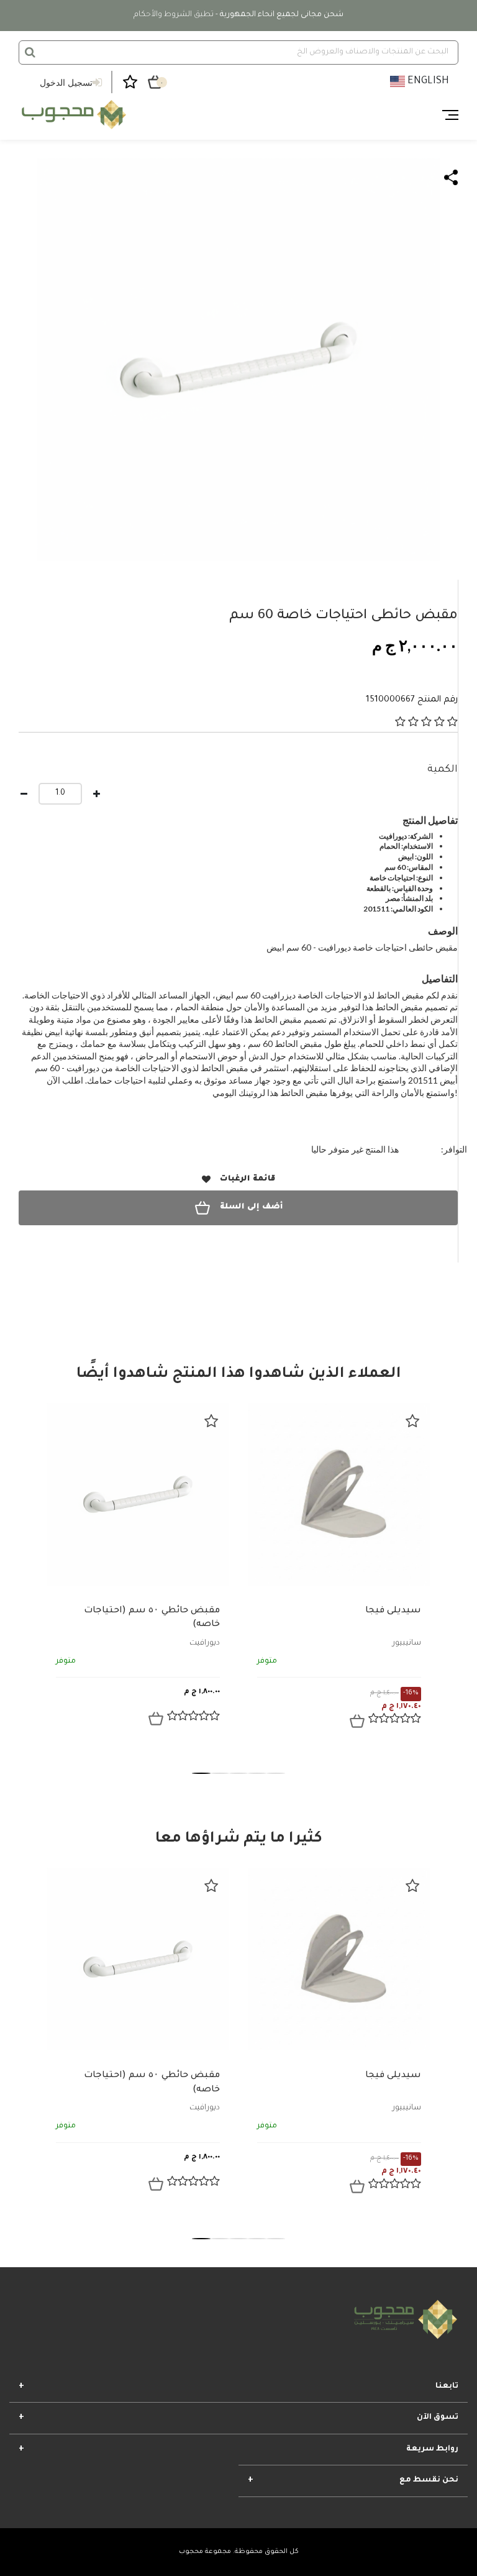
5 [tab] (276, 1773)
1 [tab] (201, 1773)
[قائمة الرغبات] (211, 1421)
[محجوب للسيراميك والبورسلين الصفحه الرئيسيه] (72, 115)
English (427, 81)
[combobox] (238, 53)
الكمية (443, 770)
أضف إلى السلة (251, 1207)
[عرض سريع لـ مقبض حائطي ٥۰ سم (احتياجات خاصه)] (156, 1719)
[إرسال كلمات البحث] (30, 52)
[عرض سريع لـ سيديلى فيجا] (357, 1721)
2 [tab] (220, 1773)
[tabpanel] (138, 1574)
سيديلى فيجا (393, 1611)
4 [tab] (257, 1773)
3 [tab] (238, 1773)
